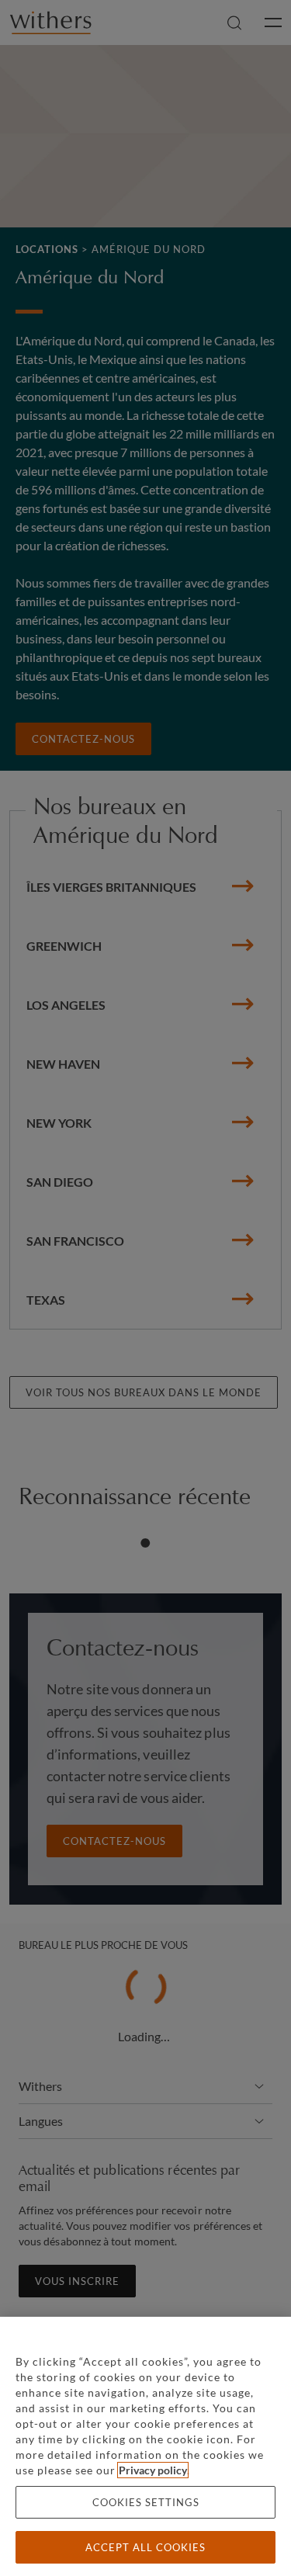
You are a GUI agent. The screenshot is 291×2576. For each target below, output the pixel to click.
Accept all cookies (145, 2547)
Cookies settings (146, 2502)
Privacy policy (153, 2470)
